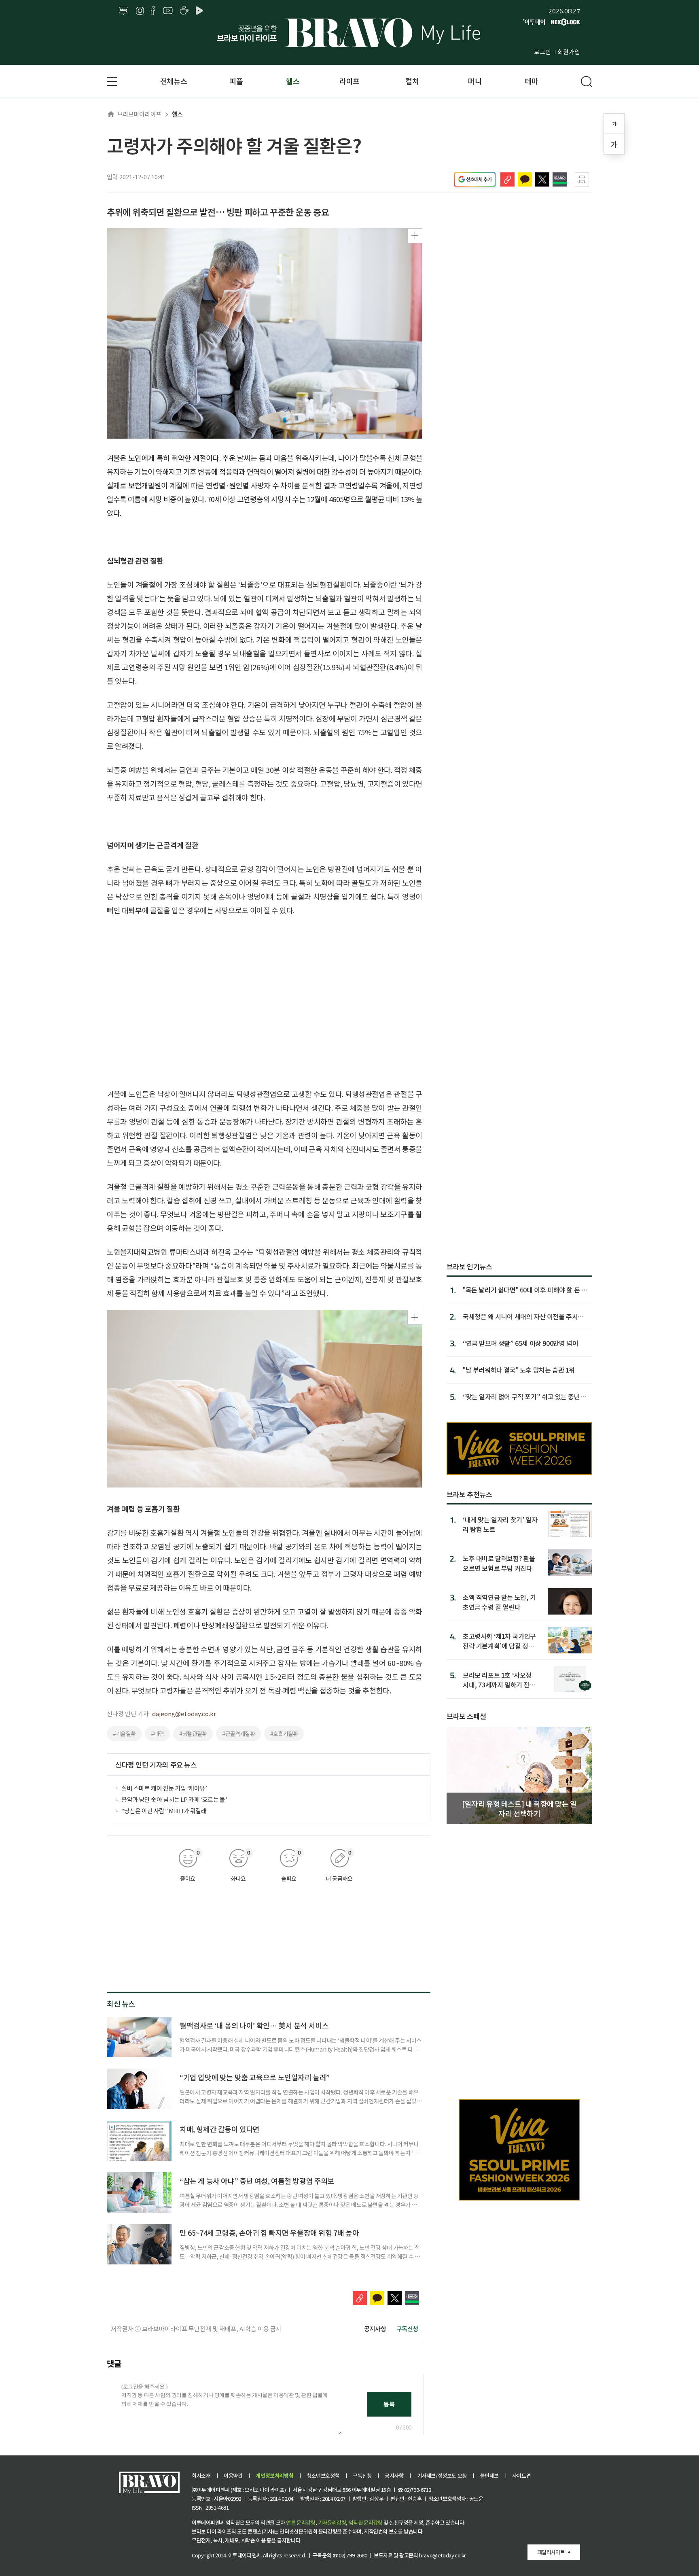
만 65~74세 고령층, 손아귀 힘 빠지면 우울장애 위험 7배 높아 (269, 2232)
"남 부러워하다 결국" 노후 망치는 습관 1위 (519, 1370)
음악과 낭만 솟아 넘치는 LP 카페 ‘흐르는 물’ (174, 1799)
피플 (236, 81)
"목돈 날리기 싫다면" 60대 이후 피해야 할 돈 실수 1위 (525, 1290)
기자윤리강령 (332, 2522)
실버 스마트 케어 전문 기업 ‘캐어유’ (164, 1788)
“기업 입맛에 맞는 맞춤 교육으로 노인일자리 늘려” (255, 2077)
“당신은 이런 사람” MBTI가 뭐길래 (164, 1811)
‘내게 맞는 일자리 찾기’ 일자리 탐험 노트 (500, 1524)
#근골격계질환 (238, 1734)
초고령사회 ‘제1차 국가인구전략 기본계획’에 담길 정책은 (499, 1641)
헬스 (293, 81)
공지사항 (375, 2329)
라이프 (349, 81)
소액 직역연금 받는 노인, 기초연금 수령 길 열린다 (499, 1602)
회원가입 (569, 52)
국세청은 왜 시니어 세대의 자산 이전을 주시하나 (523, 1316)
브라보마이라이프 (139, 114)
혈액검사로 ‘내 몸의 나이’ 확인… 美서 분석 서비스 (254, 2025)
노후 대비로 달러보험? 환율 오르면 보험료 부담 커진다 (499, 1563)
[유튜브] (168, 11)
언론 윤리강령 (301, 2522)
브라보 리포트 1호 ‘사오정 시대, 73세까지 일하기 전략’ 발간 (500, 1679)
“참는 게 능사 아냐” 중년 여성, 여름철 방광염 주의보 (257, 2181)
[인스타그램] (140, 11)
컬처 (412, 81)
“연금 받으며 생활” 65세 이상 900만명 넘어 (520, 1343)
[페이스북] (153, 11)
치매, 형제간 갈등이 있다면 (220, 2129)
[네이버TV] (201, 11)
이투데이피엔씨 (245, 2555)
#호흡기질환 (284, 1734)
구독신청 (407, 2329)
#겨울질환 (124, 1734)
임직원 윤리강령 (366, 2522)
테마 (531, 81)
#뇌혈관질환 (193, 1734)
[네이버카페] (184, 11)
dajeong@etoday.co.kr (184, 1713)
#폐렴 (157, 1734)
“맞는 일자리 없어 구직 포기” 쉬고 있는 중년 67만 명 (521, 1396)
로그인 (542, 52)
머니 (475, 81)
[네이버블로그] (124, 11)
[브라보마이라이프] (349, 33)
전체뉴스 (174, 81)
